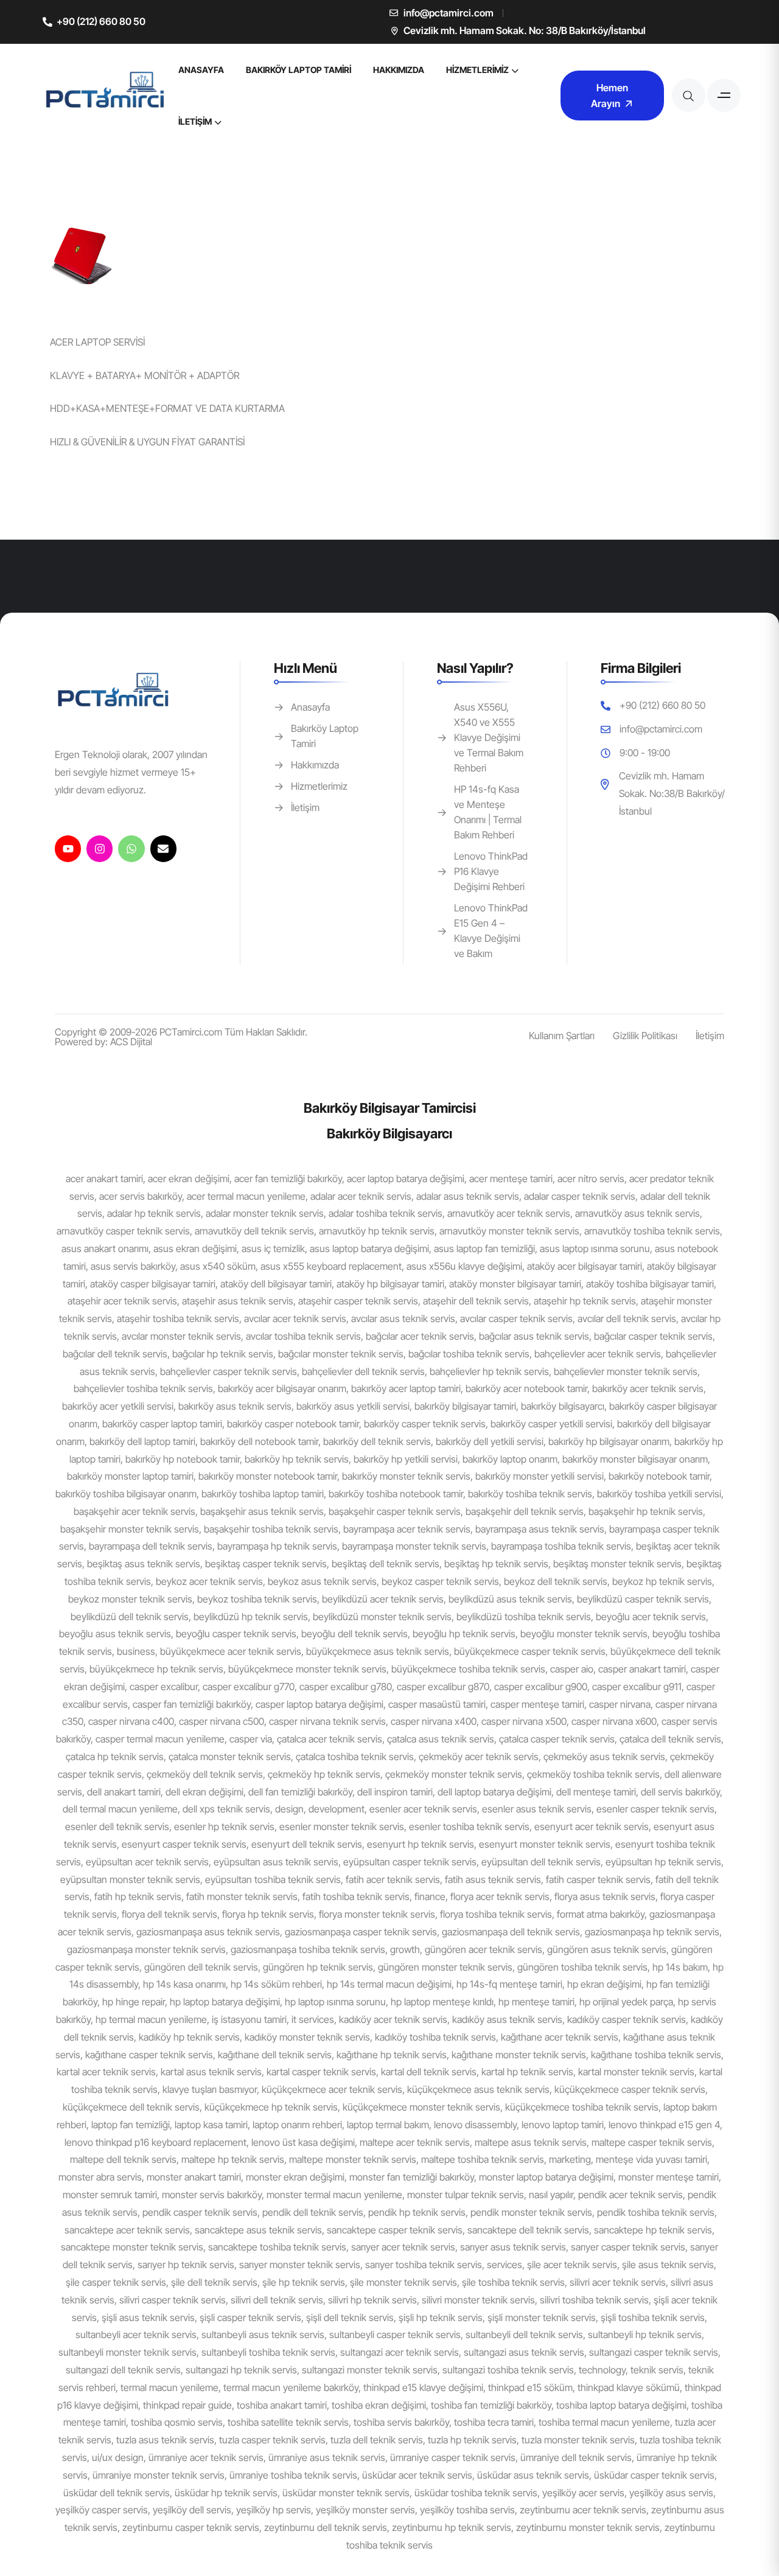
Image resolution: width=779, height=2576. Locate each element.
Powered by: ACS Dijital (103, 1042)
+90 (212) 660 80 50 (101, 21)
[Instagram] (100, 848)
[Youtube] (68, 848)
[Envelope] (163, 848)
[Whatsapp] (131, 848)
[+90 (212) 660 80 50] (47, 22)
